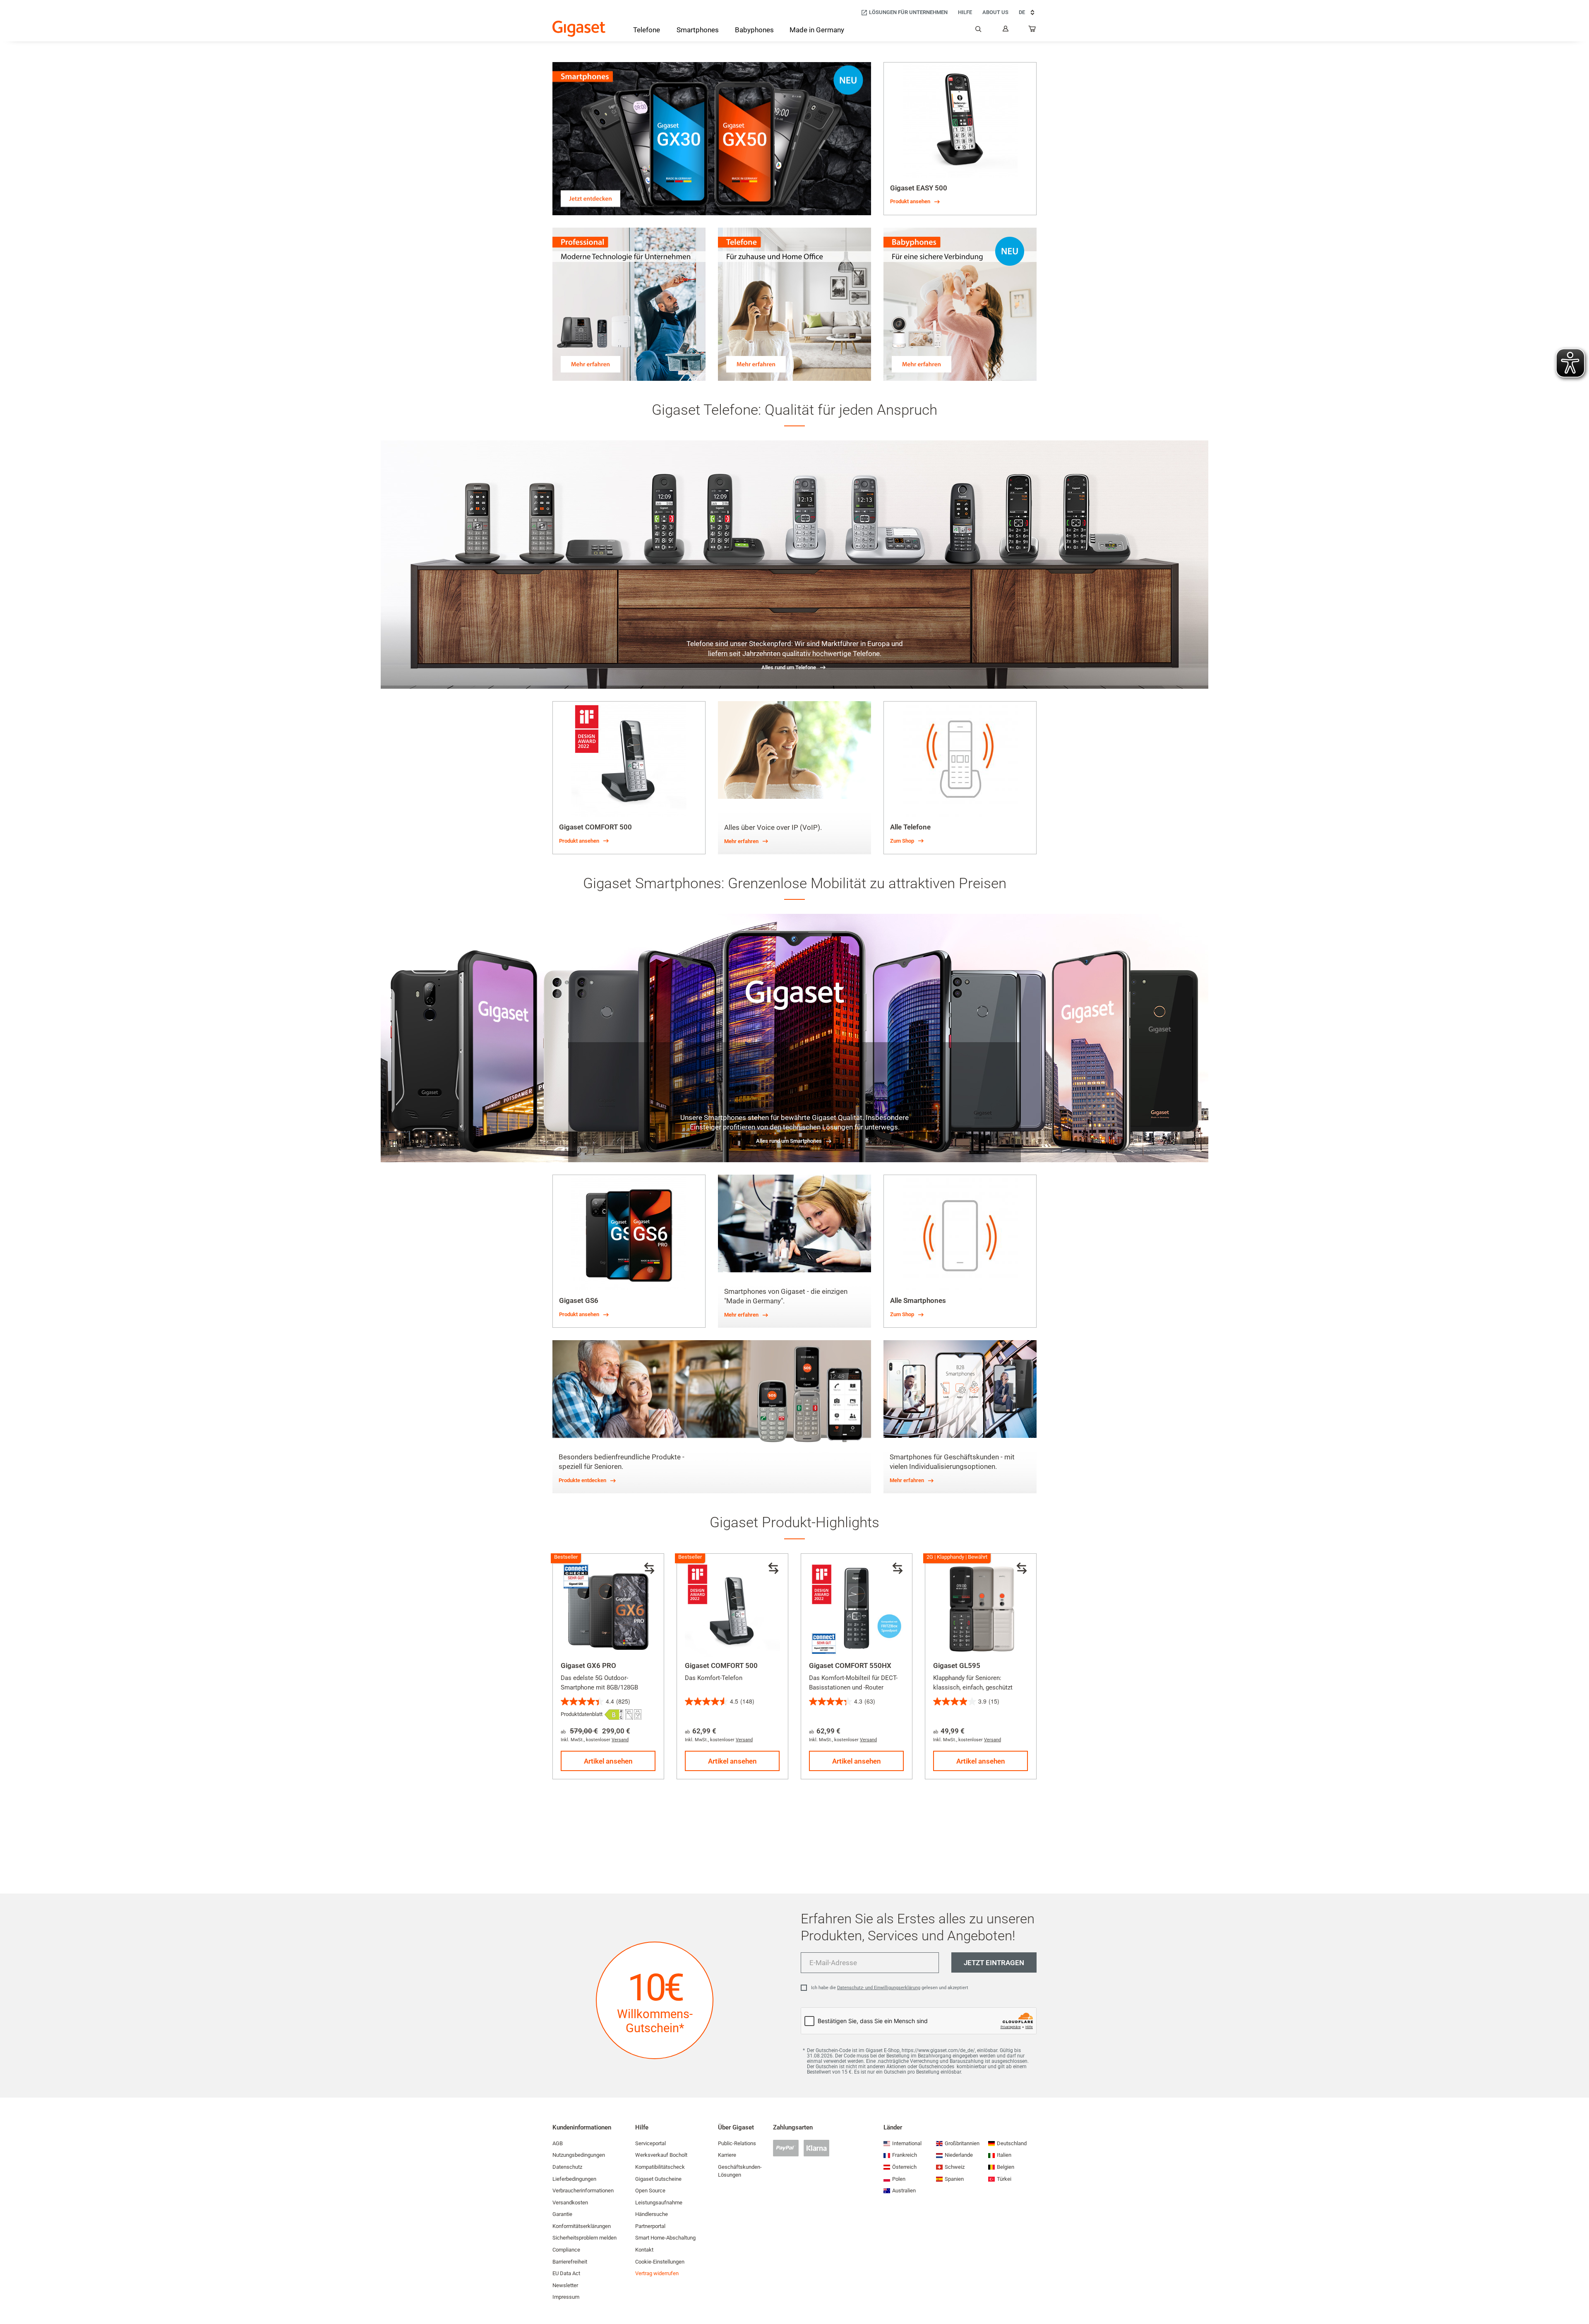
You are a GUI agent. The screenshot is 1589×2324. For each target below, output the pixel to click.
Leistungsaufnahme (659, 2203)
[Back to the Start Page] (579, 29)
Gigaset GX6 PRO (588, 1665)
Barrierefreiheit (570, 2262)
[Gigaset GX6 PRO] (608, 1609)
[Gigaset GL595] (981, 1609)
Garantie (562, 2214)
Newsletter (565, 2285)
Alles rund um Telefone (789, 667)
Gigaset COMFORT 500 (721, 1665)
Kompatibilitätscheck (660, 2167)
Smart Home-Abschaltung (665, 2238)
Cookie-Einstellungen (660, 2262)
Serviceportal (650, 2143)
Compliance (566, 2250)
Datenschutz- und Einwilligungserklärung (879, 1988)
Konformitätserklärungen (582, 2226)
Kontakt (644, 2250)
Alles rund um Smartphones (789, 1141)
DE (1022, 12)
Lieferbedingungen (574, 2179)
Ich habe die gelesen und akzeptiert (890, 1988)
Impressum (566, 2297)
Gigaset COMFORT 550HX (850, 1665)
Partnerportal (650, 2226)
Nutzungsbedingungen (579, 2155)
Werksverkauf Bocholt (661, 2155)
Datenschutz (567, 2167)
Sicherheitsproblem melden (584, 2238)
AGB (558, 2143)
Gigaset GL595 (957, 1665)
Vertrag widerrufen (657, 2273)
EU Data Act (566, 2273)
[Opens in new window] (614, 1715)
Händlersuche (652, 2214)
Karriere (727, 2155)
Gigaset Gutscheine (658, 2179)
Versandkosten (570, 2203)
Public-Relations (737, 2143)
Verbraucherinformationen (583, 2191)
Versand (620, 1740)
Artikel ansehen (608, 1761)
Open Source (650, 2191)
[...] (1032, 31)
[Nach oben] (1579, 2293)
